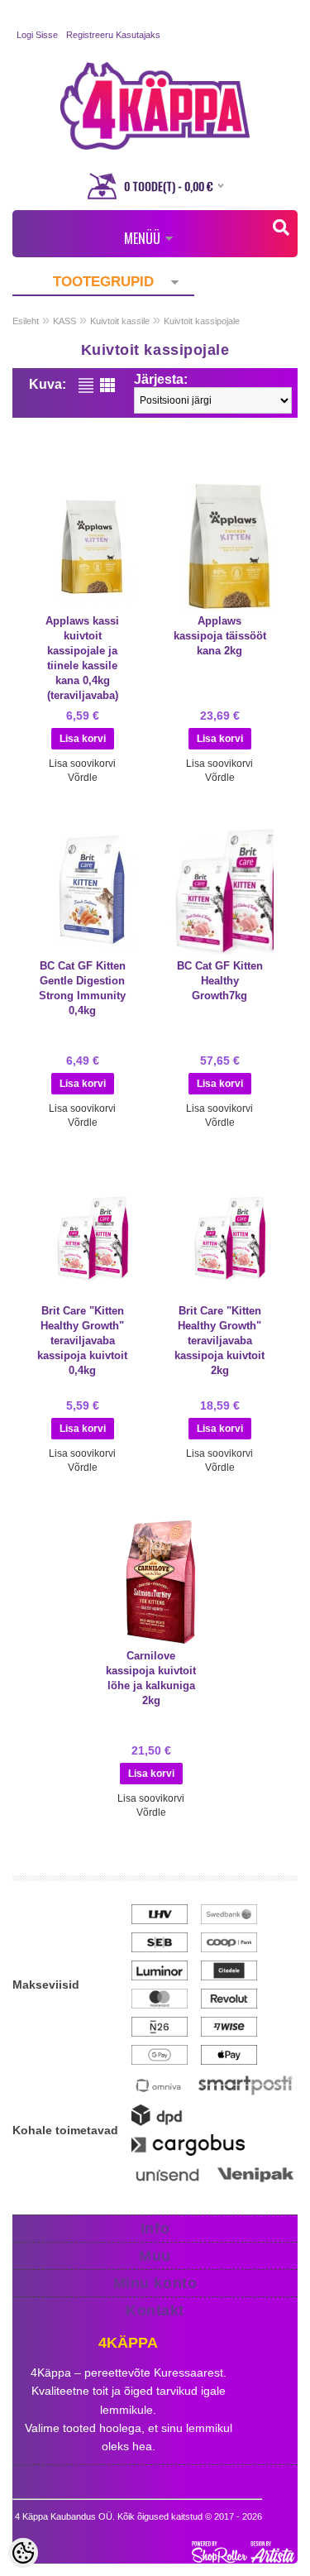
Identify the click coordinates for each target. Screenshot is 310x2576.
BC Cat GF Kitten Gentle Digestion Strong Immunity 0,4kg (82, 988)
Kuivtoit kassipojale (202, 321)
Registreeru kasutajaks (113, 35)
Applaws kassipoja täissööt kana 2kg (220, 636)
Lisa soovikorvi (82, 764)
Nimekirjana (86, 385)
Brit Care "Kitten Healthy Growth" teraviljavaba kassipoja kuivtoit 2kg (219, 1341)
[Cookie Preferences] (23, 2553)
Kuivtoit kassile (120, 321)
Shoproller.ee (245, 2552)
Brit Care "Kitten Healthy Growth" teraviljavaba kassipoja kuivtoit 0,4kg (82, 1341)
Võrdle (83, 778)
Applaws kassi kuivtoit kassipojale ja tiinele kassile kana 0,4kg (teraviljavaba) (82, 658)
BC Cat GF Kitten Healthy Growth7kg (220, 981)
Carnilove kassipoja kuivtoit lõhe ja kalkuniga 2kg (151, 1678)
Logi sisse (37, 35)
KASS (64, 321)
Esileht (26, 321)
